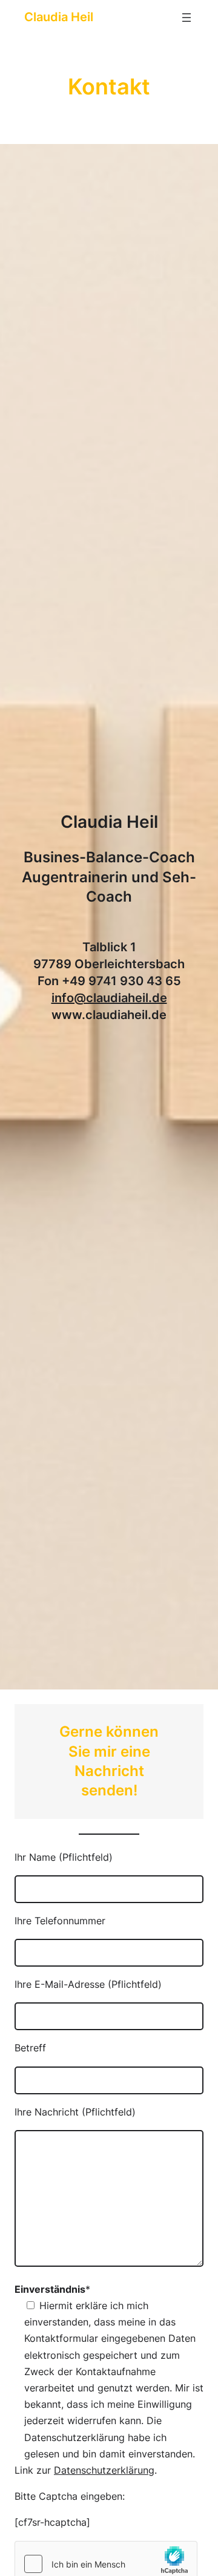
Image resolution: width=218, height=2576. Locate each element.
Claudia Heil (59, 17)
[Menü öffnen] (187, 18)
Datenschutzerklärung (104, 2470)
